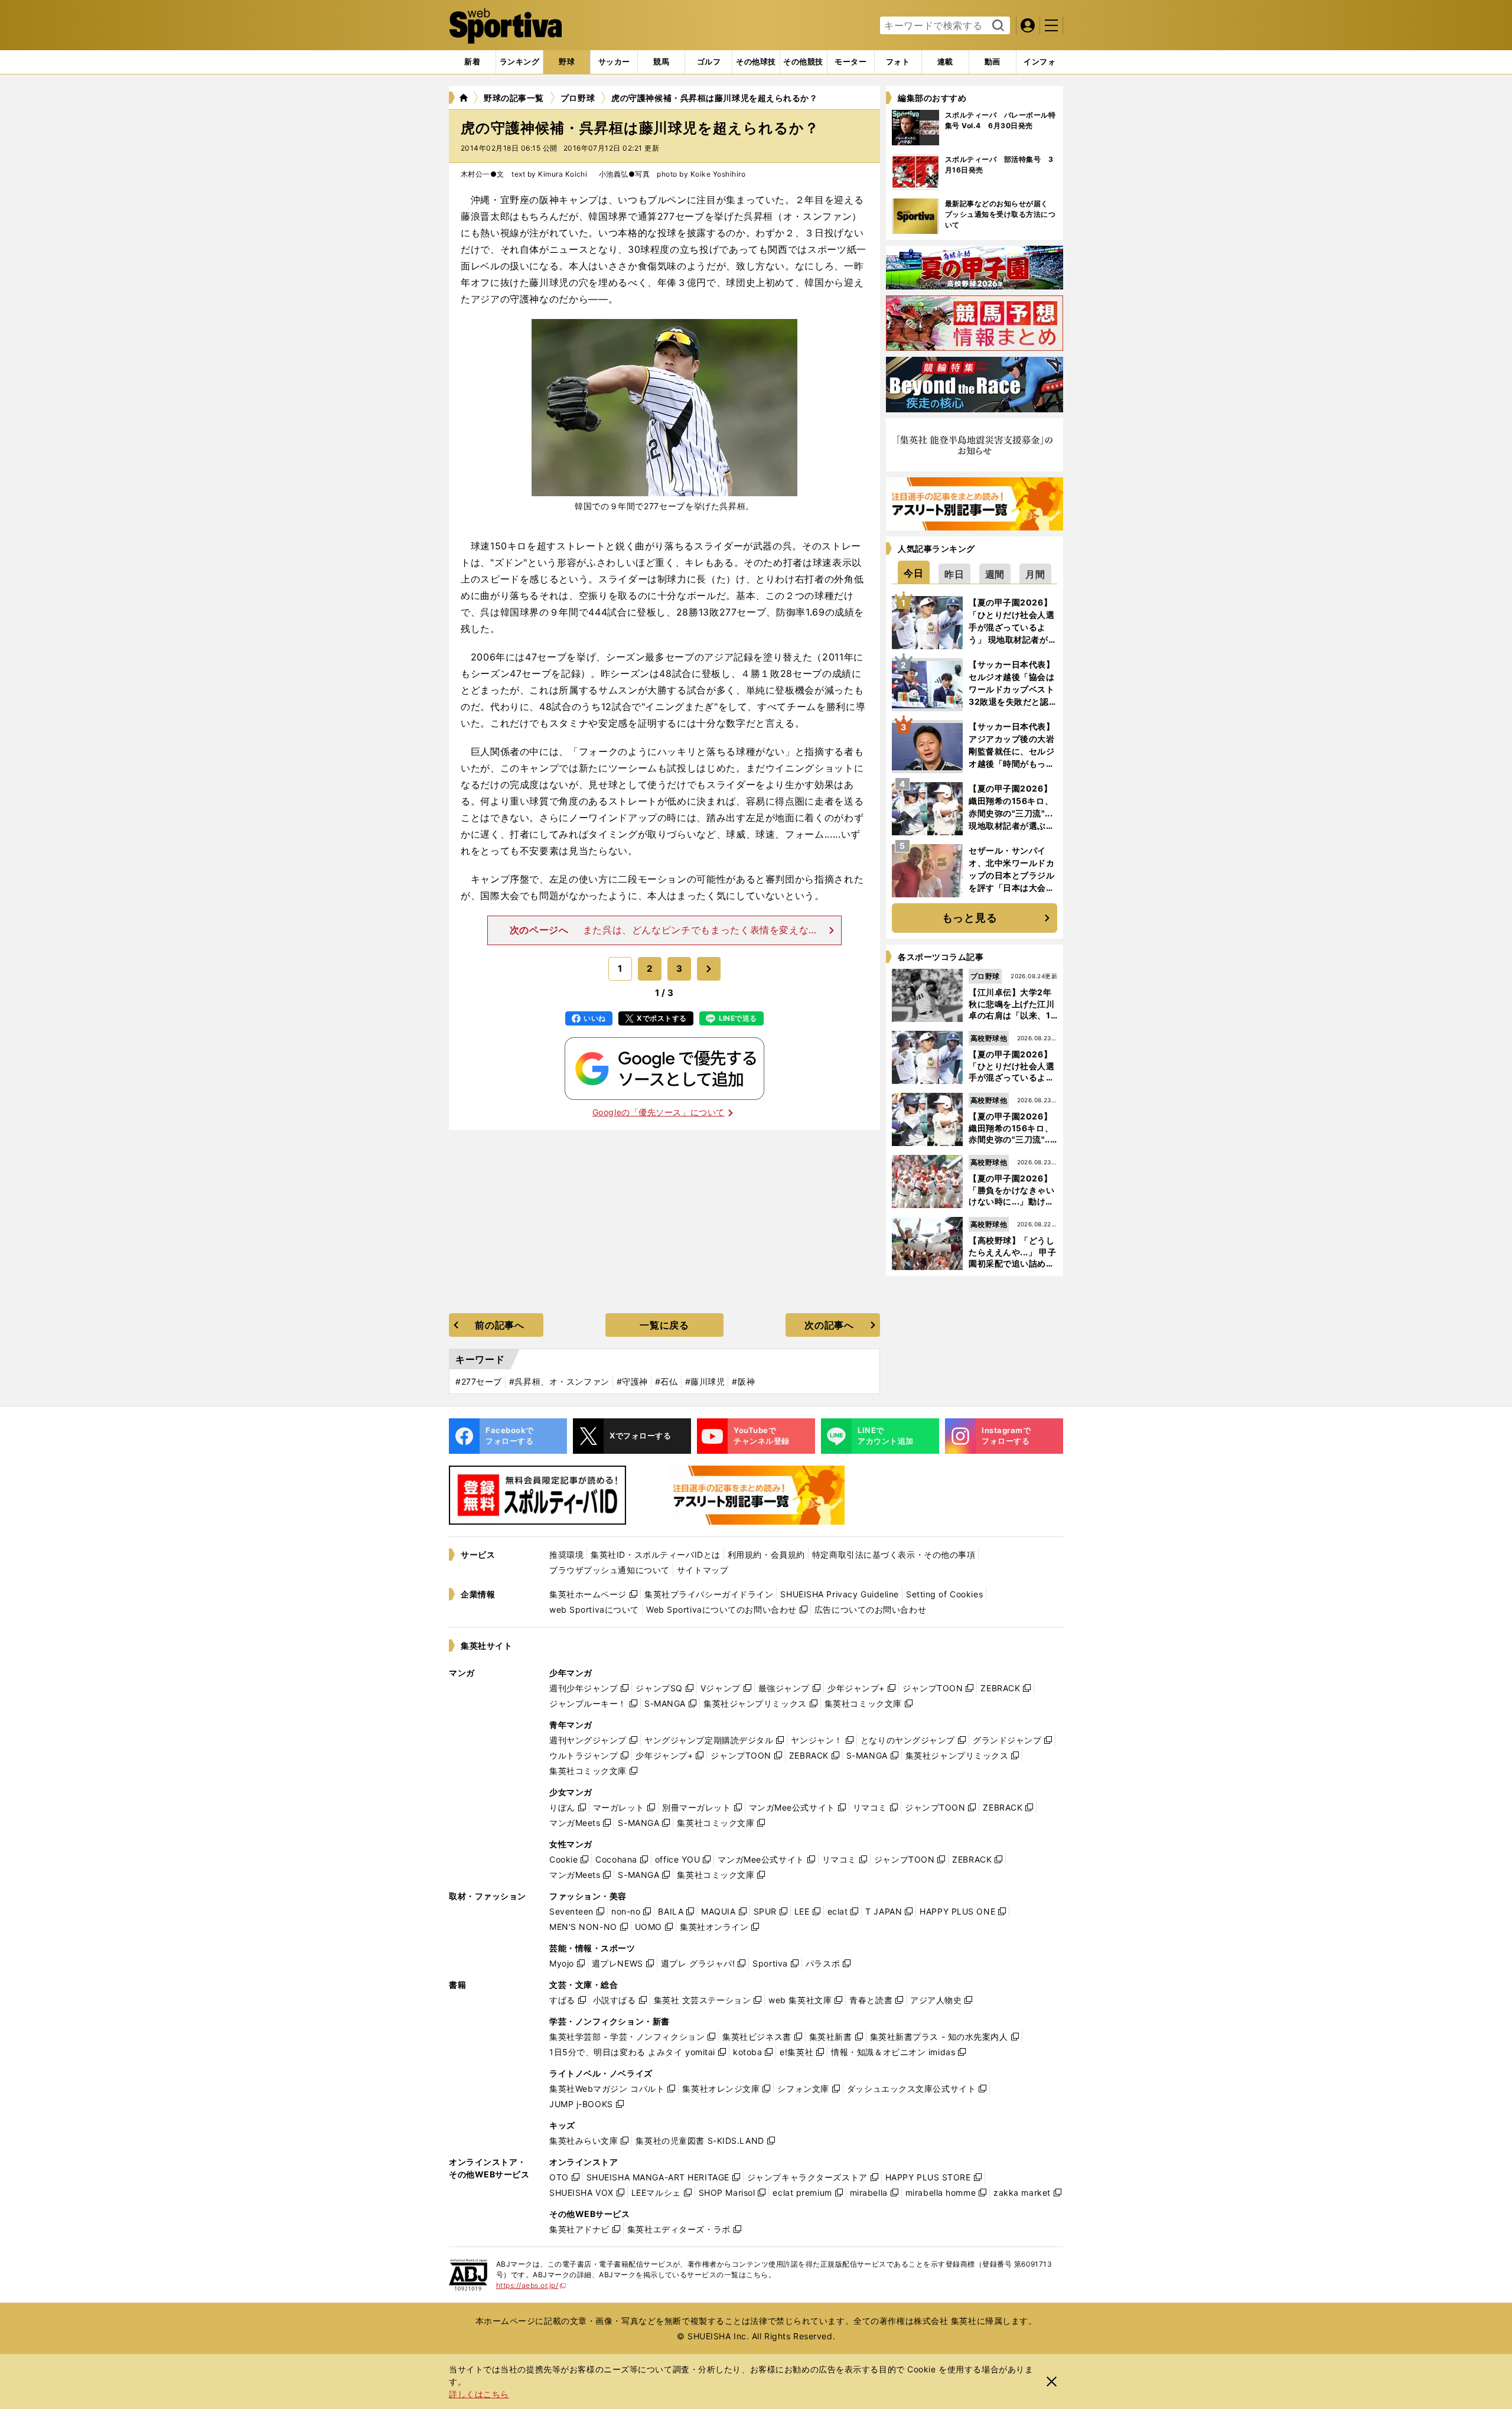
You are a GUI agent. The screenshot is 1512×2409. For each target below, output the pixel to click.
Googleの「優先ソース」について (659, 1112)
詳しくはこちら (479, 2394)
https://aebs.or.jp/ (531, 2285)
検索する (997, 26)
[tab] (567, 62)
